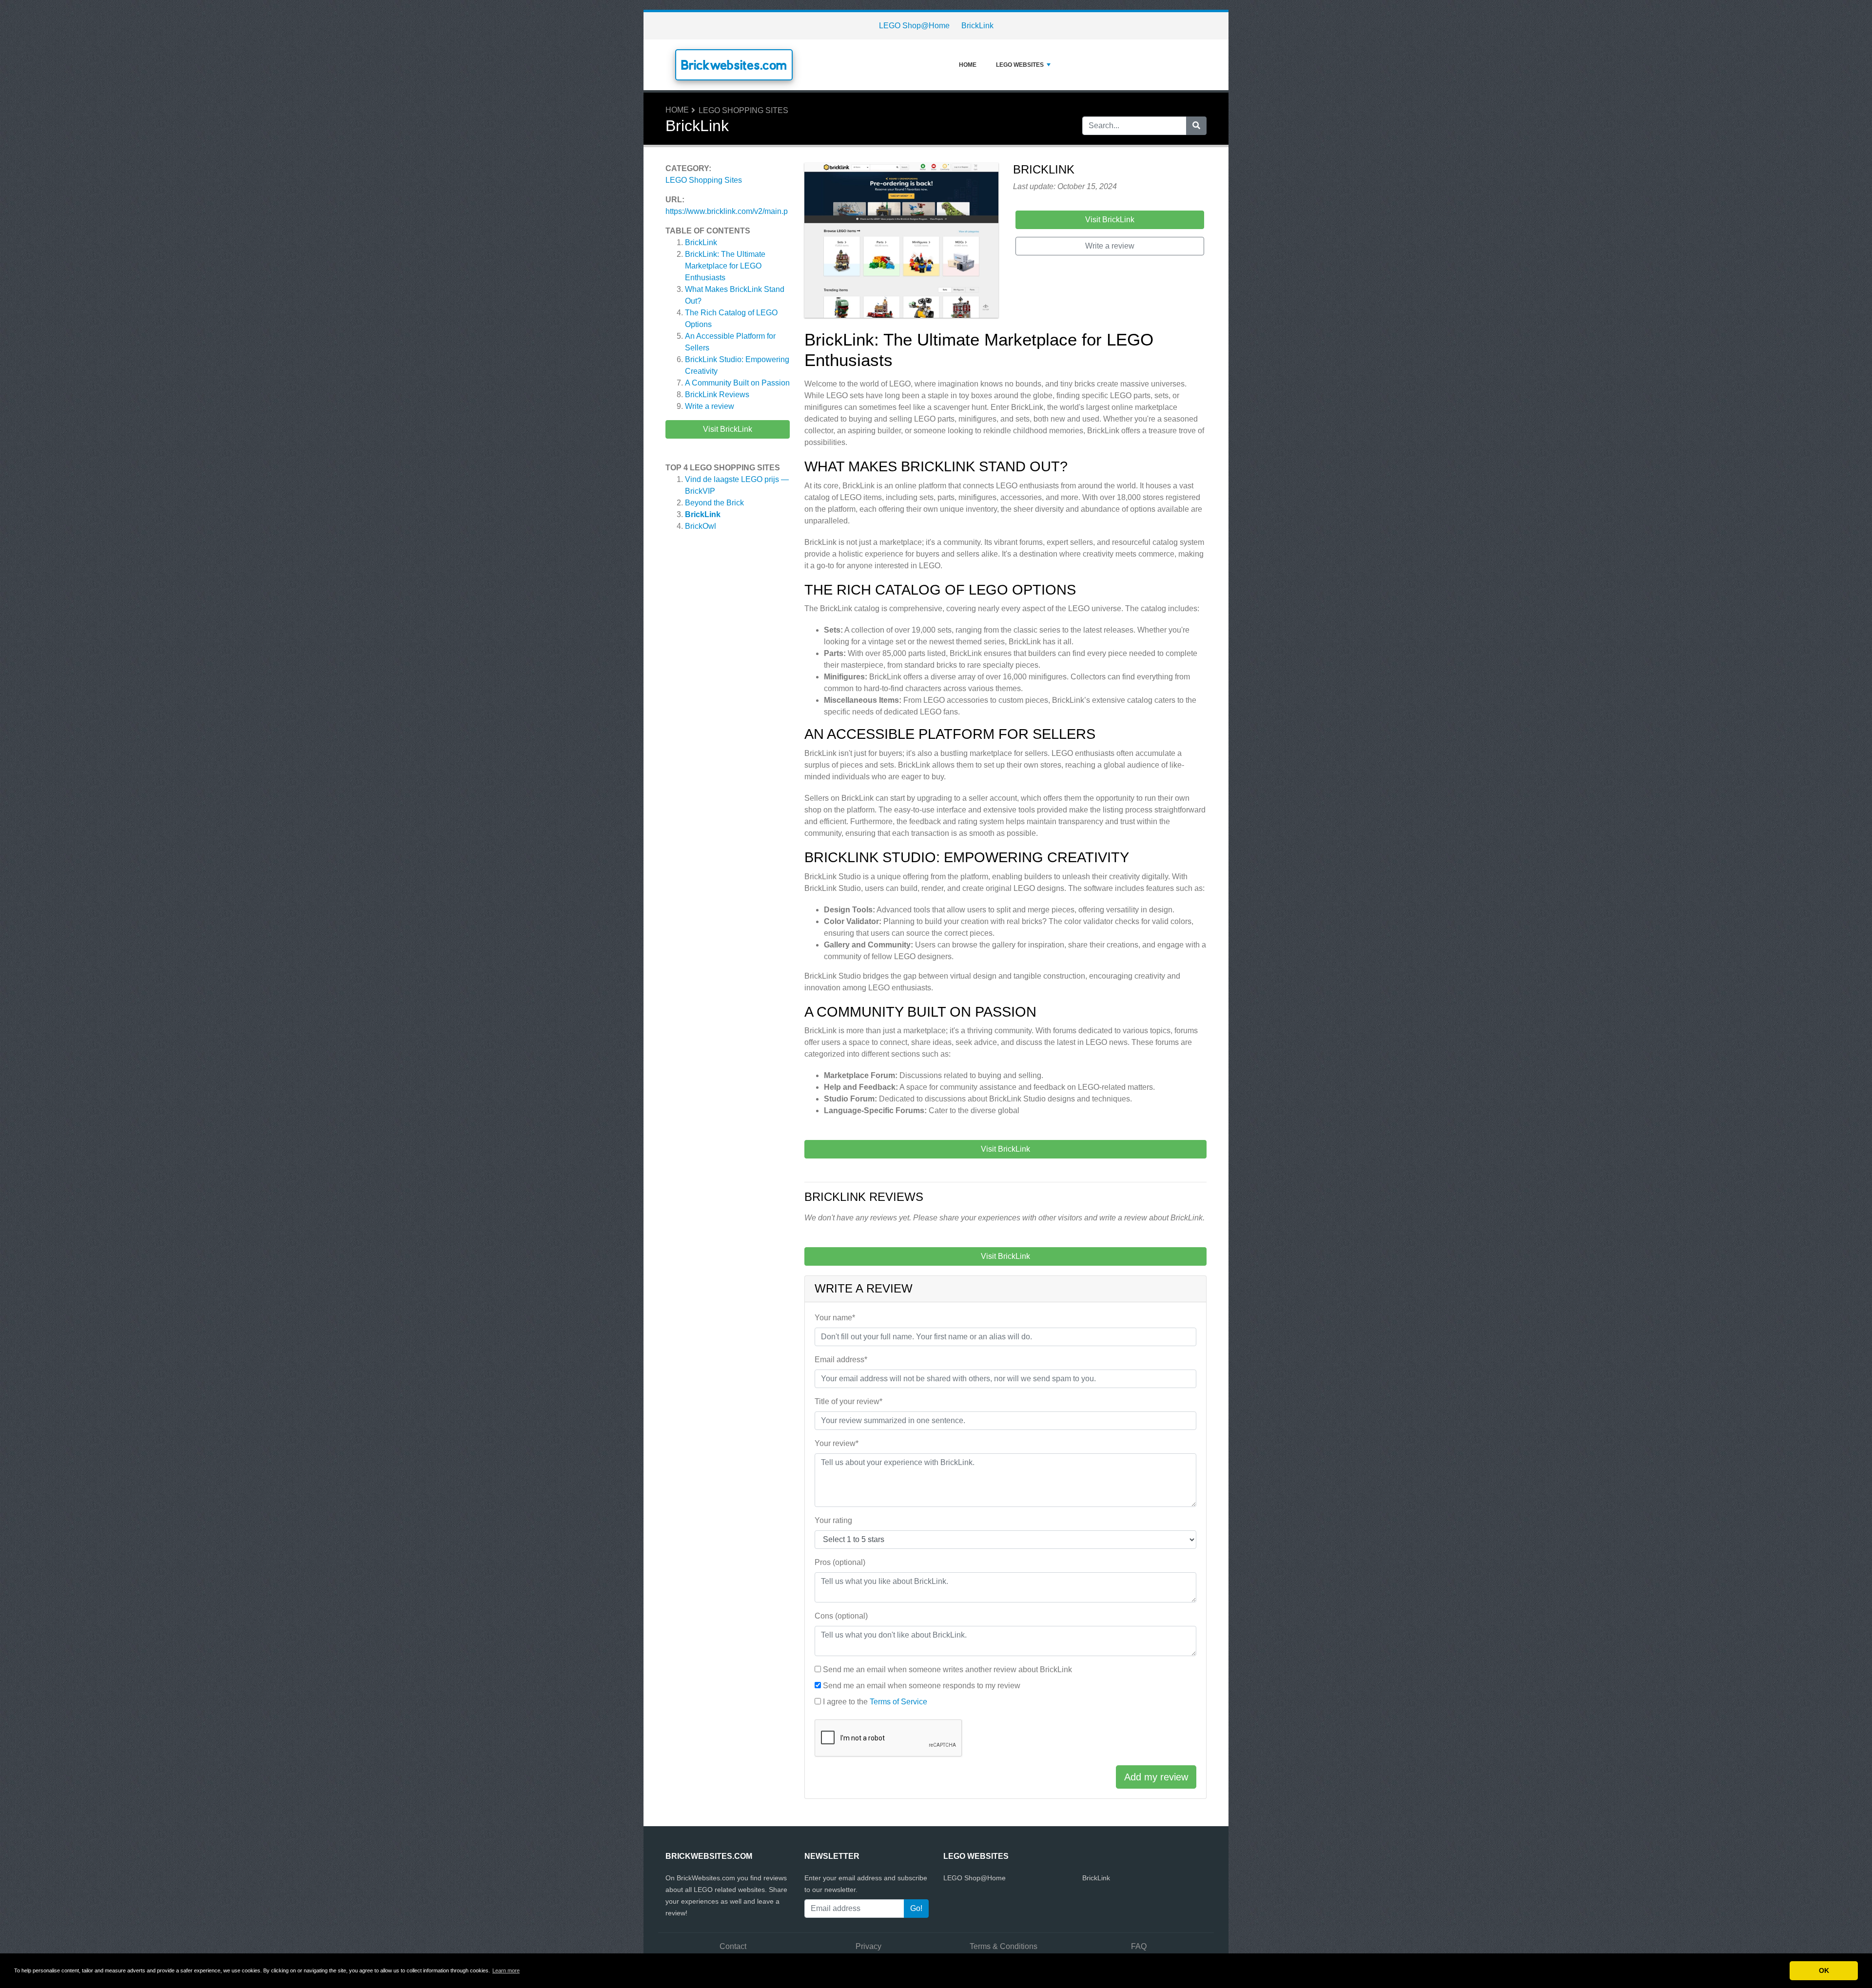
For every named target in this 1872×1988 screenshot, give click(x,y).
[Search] (1196, 126)
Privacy (868, 1946)
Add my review (1156, 1777)
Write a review (710, 406)
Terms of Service (898, 1702)
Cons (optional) (841, 1616)
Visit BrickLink (728, 429)
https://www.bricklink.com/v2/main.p (727, 211)
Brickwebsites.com (734, 65)
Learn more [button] (506, 1970)
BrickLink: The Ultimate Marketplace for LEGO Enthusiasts (725, 266)
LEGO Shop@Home (914, 26)
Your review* (837, 1443)
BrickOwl (701, 526)
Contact (733, 1946)
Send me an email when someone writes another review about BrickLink (947, 1670)
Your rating (833, 1520)
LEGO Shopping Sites (743, 110)
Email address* (841, 1360)
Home (968, 65)
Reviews (717, 395)
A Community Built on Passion (737, 383)
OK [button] (1824, 1970)
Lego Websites (1020, 65)
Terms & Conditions (1004, 1946)
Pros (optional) (840, 1562)
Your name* (835, 1318)
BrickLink (977, 26)
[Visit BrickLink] (901, 242)
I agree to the (875, 1702)
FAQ (1139, 1946)
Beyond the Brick (714, 503)
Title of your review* (848, 1401)
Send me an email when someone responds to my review (922, 1686)
